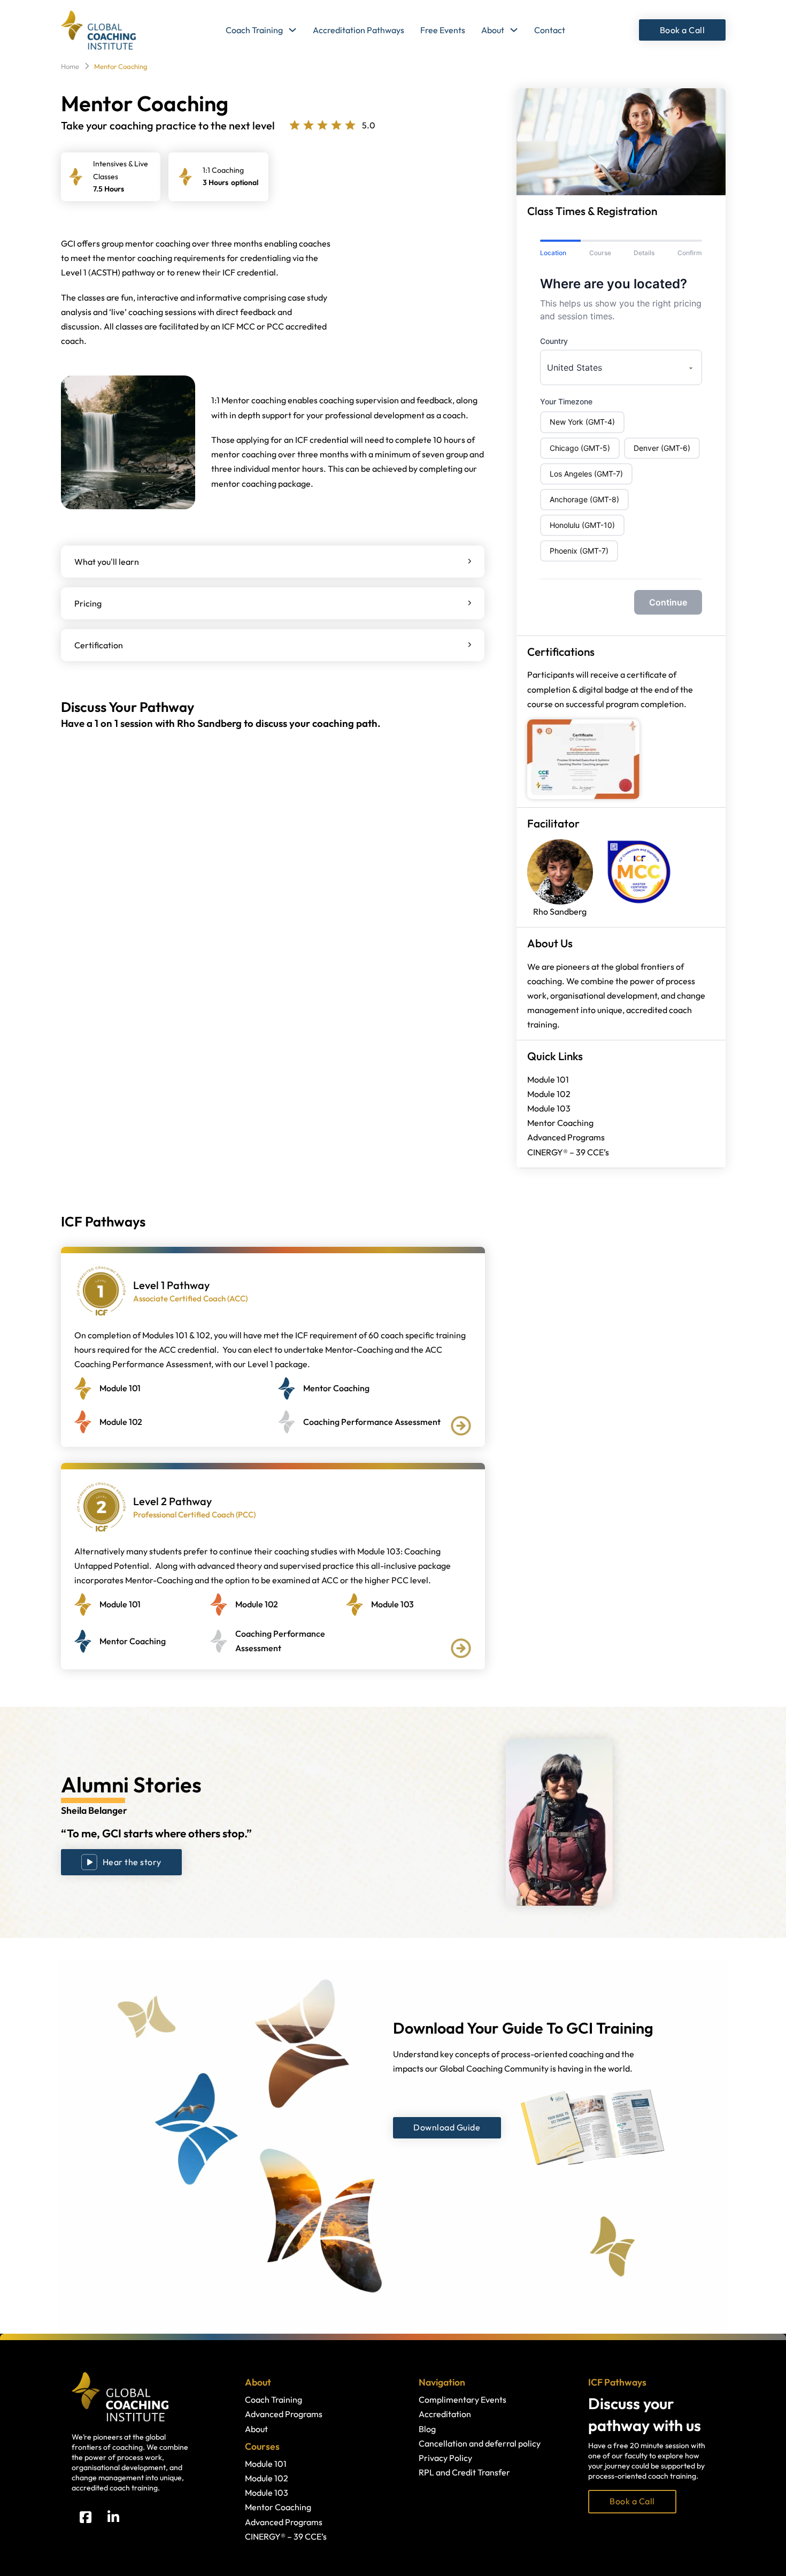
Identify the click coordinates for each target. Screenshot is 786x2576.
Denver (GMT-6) (662, 448)
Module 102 (549, 1094)
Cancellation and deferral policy (480, 2443)
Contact (550, 30)
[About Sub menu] (514, 30)
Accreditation (445, 2414)
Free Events (443, 30)
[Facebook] (86, 2517)
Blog (427, 2429)
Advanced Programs (566, 1137)
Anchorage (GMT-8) (584, 499)
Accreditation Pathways (359, 30)
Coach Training (254, 30)
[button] (273, 562)
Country (554, 341)
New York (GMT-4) (582, 422)
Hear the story (132, 1862)
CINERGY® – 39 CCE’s (568, 1152)
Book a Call (683, 30)
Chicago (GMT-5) (580, 448)
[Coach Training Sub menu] (292, 30)
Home (70, 66)
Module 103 (549, 1108)
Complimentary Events (463, 2399)
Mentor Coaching (560, 1123)
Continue (668, 602)
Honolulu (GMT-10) (582, 525)
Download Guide (447, 2127)
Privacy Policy (445, 2458)
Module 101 (548, 1079)
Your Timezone (566, 401)
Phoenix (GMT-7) (579, 551)
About (493, 30)
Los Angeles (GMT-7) (586, 474)
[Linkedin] (113, 2517)
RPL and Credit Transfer (464, 2472)
